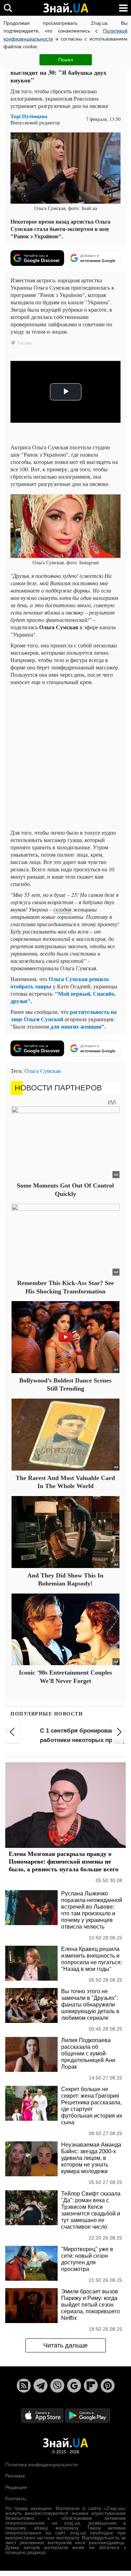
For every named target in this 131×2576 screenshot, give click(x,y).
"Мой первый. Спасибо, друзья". (63, 997)
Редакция (16, 2487)
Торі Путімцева (29, 116)
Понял (66, 60)
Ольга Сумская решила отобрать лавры (60, 982)
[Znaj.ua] (66, 8)
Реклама (15, 2476)
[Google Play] (88, 2415)
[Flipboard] (91, 2386)
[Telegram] (41, 2386)
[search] (8, 8)
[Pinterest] (108, 2386)
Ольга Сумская (42, 1071)
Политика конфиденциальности (42, 2465)
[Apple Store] (43, 2415)
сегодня (62, 909)
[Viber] (57, 2386)
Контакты (16, 2498)
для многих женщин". (78, 1026)
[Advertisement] (65, 758)
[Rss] (24, 2386)
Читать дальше (65, 2345)
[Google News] (74, 2386)
